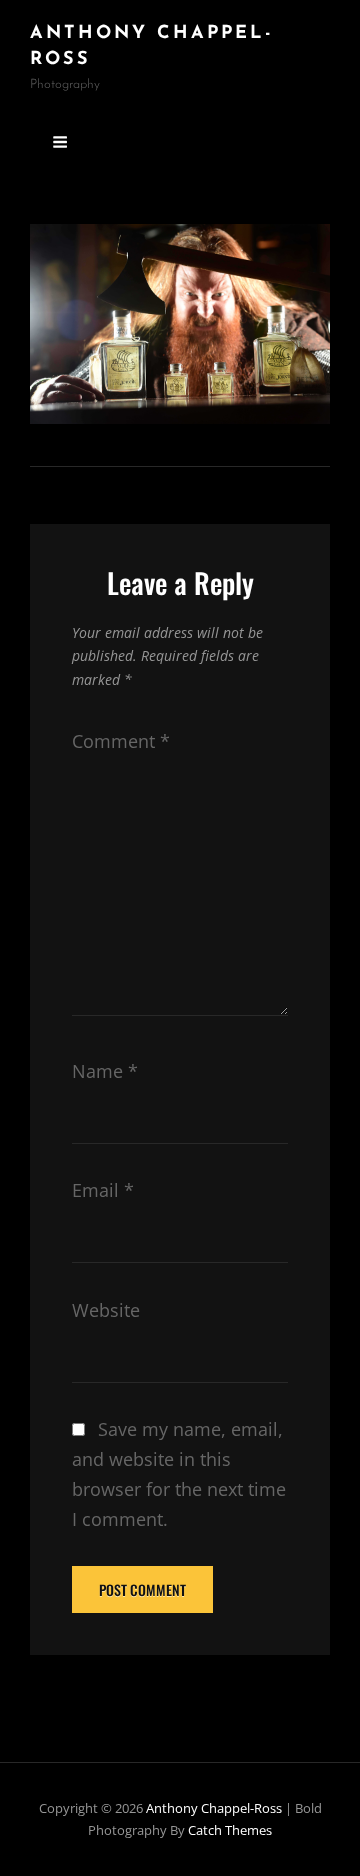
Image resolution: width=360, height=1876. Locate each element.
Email (103, 1190)
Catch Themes (230, 1830)
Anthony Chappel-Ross (214, 1808)
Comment (121, 741)
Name (105, 1071)
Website (106, 1310)
